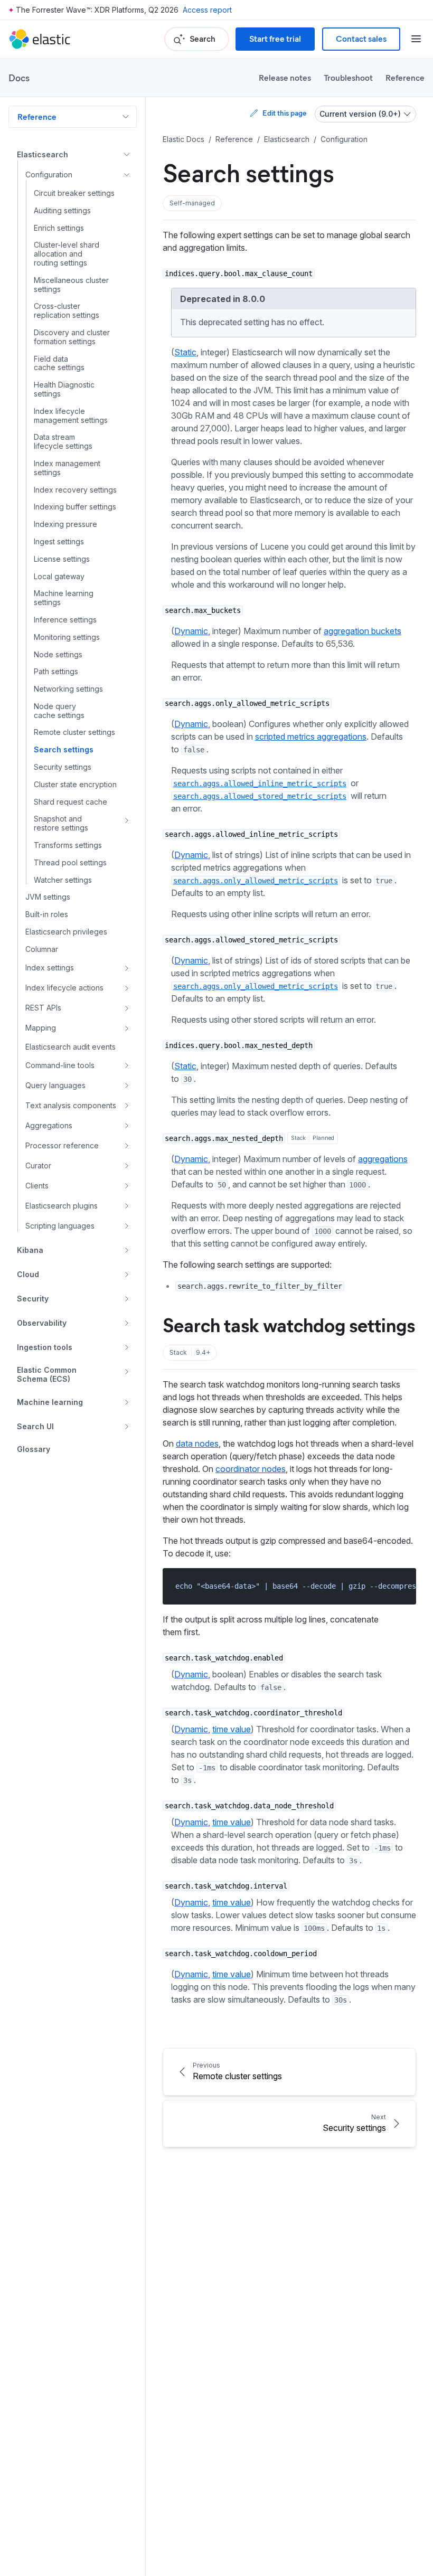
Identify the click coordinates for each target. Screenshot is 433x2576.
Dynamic (191, 631)
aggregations (383, 1159)
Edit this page (284, 113)
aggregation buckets (363, 631)
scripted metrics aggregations (311, 737)
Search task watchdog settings (289, 1324)
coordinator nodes (251, 1469)
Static (185, 352)
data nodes (197, 1443)
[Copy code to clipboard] (401, 1586)
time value (232, 1729)
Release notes (285, 77)
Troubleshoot (348, 77)
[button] (192, 203)
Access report (207, 10)
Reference (405, 77)
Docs (19, 78)
